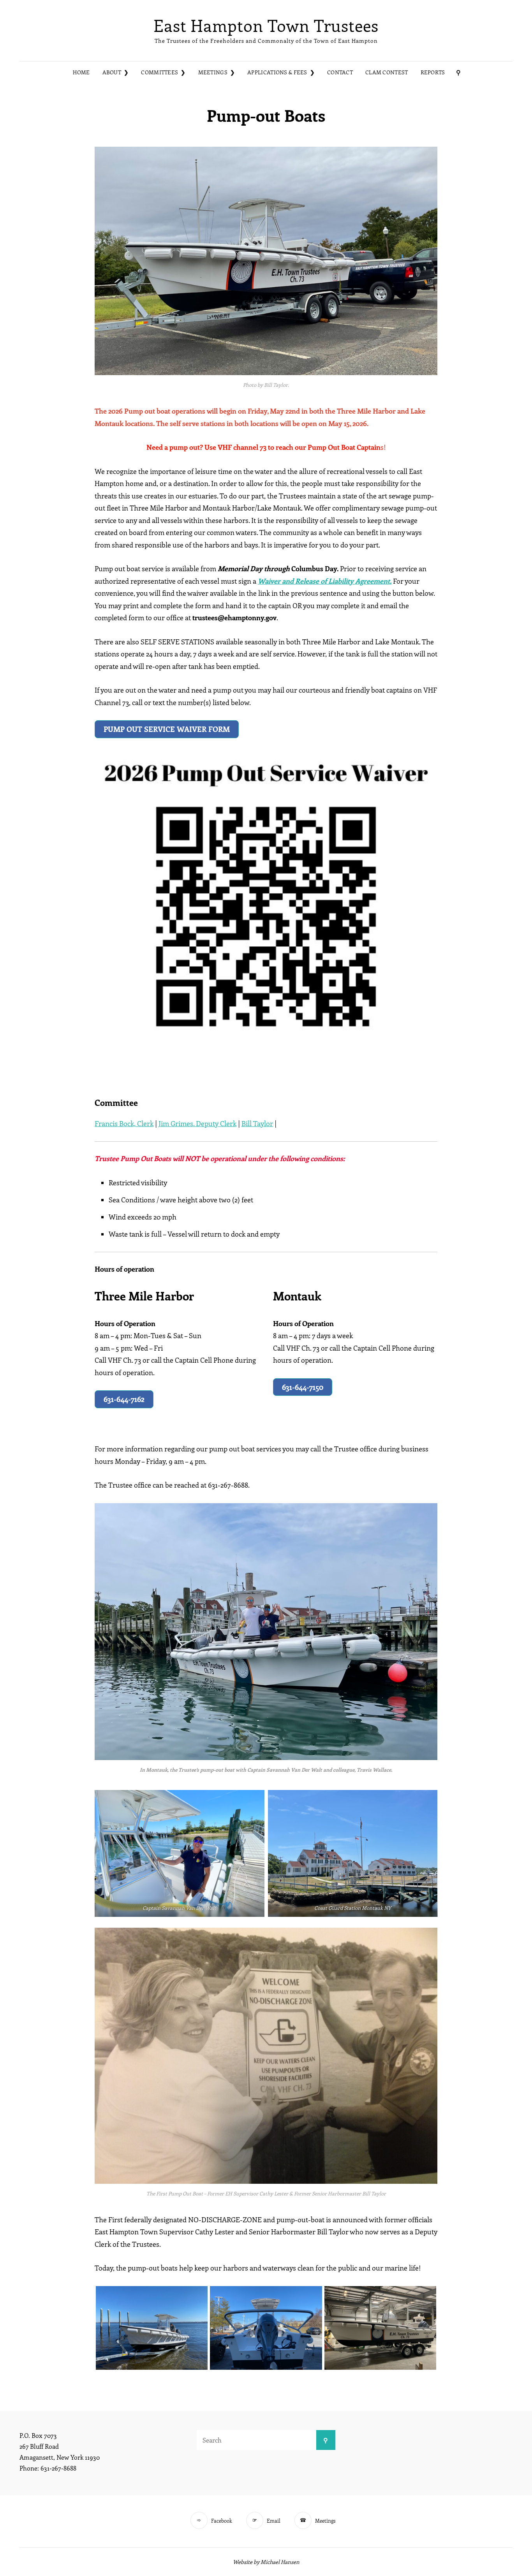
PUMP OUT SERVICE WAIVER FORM (167, 729)
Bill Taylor (257, 1123)
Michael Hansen (280, 2562)
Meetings (213, 72)
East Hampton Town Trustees (266, 25)
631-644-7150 (303, 1387)
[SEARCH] (458, 73)
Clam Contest (387, 72)
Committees (159, 72)
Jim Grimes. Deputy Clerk (197, 1123)
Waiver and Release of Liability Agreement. (325, 581)
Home (81, 72)
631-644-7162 (124, 1399)
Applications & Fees (277, 72)
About (112, 72)
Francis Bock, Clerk (124, 1123)
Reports (433, 72)
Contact (340, 72)
